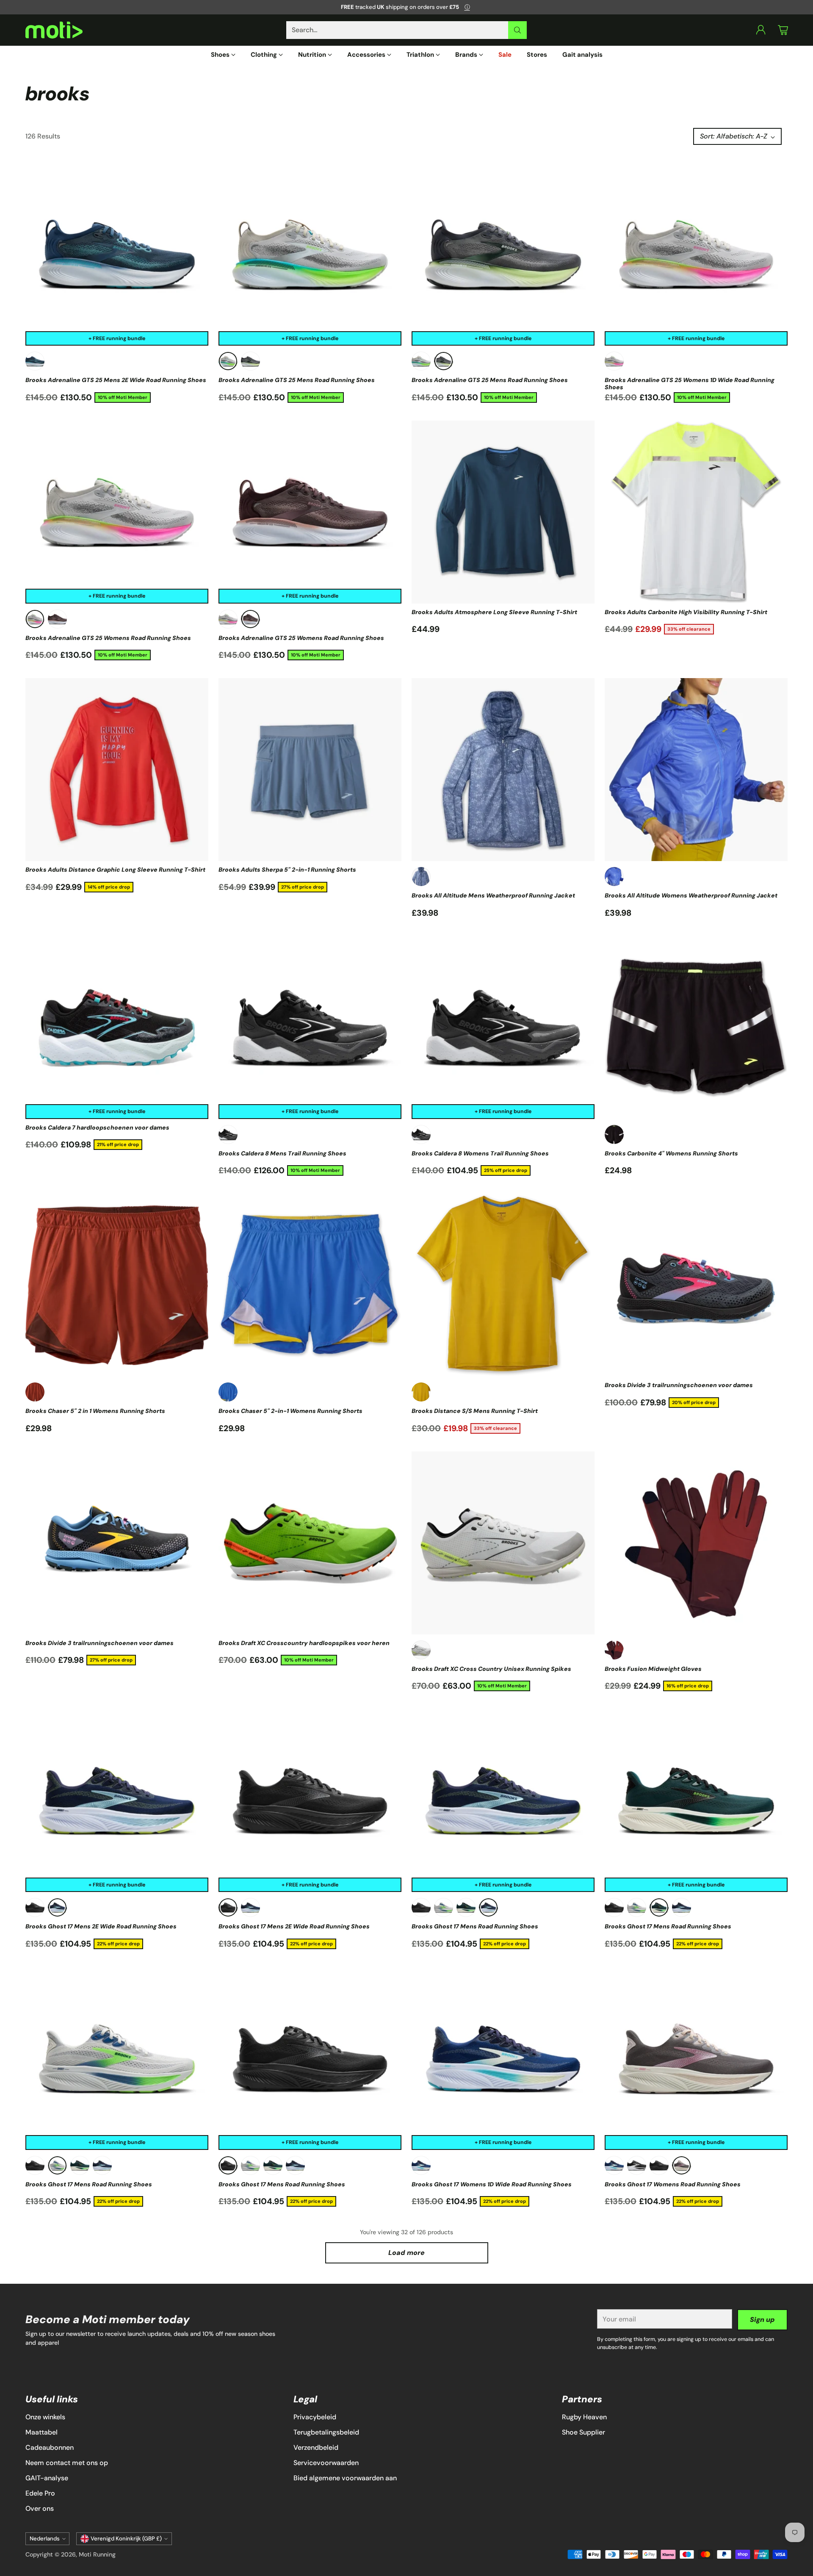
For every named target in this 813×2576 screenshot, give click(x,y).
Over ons (40, 2508)
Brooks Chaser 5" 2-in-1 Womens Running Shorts (290, 1411)
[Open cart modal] (783, 30)
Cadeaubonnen (50, 2447)
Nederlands (45, 2539)
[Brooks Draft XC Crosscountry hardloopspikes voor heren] (310, 1543)
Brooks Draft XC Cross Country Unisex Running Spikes (491, 1669)
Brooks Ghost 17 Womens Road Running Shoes (673, 2184)
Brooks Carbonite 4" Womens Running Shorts (671, 1153)
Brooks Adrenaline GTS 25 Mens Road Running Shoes (297, 380)
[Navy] (57, 1907)
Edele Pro (40, 2493)
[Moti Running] (54, 30)
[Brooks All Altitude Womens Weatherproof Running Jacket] (696, 770)
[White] (421, 1650)
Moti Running (97, 2554)
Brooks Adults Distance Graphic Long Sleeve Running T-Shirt (115, 870)
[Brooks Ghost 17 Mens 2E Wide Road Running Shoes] (117, 1800)
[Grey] (228, 361)
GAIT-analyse (47, 2478)
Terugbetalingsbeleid (326, 2432)
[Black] (228, 1134)
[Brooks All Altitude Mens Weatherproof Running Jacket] (503, 770)
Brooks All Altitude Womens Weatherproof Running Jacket (691, 895)
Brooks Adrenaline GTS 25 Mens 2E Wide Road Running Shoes (116, 380)
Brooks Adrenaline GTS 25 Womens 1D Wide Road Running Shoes (690, 383)
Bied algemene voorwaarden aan (345, 2478)
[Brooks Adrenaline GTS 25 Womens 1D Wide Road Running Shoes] (696, 254)
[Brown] (57, 619)
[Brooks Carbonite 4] (696, 1028)
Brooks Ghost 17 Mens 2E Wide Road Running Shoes (101, 1926)
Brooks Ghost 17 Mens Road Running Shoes (475, 1926)
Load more (406, 2253)
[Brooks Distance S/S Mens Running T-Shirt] (503, 1285)
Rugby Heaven (584, 2417)
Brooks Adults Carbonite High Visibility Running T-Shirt (686, 612)
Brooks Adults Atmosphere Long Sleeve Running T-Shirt (494, 612)
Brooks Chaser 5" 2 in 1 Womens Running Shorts (95, 1411)
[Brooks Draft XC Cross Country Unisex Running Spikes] (503, 1543)
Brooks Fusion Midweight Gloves (653, 1669)
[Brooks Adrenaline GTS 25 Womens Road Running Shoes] (117, 512)
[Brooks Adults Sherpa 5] (310, 770)
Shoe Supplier (583, 2432)
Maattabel (41, 2432)
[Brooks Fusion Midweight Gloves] (696, 1543)
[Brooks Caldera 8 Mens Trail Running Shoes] (310, 1028)
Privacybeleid (315, 2417)
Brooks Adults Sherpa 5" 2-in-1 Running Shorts (287, 870)
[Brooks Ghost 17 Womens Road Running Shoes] (696, 2058)
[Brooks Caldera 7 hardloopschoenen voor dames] (117, 1028)
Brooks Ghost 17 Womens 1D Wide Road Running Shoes (492, 2184)
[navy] (35, 361)
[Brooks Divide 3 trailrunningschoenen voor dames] (696, 1285)
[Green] (466, 1907)
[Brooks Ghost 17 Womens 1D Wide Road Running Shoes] (503, 2058)
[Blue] (421, 877)
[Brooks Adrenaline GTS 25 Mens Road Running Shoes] (310, 254)
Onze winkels (45, 2417)
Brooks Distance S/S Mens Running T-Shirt (475, 1411)
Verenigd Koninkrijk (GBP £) (126, 2539)
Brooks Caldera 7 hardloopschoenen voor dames (97, 1127)
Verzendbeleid (316, 2447)
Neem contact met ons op (67, 2463)
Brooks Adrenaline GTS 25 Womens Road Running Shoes (108, 638)
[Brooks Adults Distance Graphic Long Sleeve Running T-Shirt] (117, 770)
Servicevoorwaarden (326, 2463)
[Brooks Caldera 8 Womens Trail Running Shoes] (503, 1028)
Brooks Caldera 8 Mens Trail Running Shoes (282, 1153)
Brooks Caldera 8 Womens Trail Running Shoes (480, 1153)
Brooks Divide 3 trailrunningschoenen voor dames (679, 1385)
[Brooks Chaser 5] (117, 1285)
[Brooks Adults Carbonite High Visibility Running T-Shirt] (696, 512)
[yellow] (421, 1392)
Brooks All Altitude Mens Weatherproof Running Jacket (493, 895)
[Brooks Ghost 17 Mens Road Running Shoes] (503, 1800)
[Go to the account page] (761, 30)
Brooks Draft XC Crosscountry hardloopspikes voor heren (304, 1643)
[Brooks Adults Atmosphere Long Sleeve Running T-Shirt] (503, 512)
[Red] (35, 1392)
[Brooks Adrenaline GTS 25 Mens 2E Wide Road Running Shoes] (117, 254)
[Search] (517, 30)
